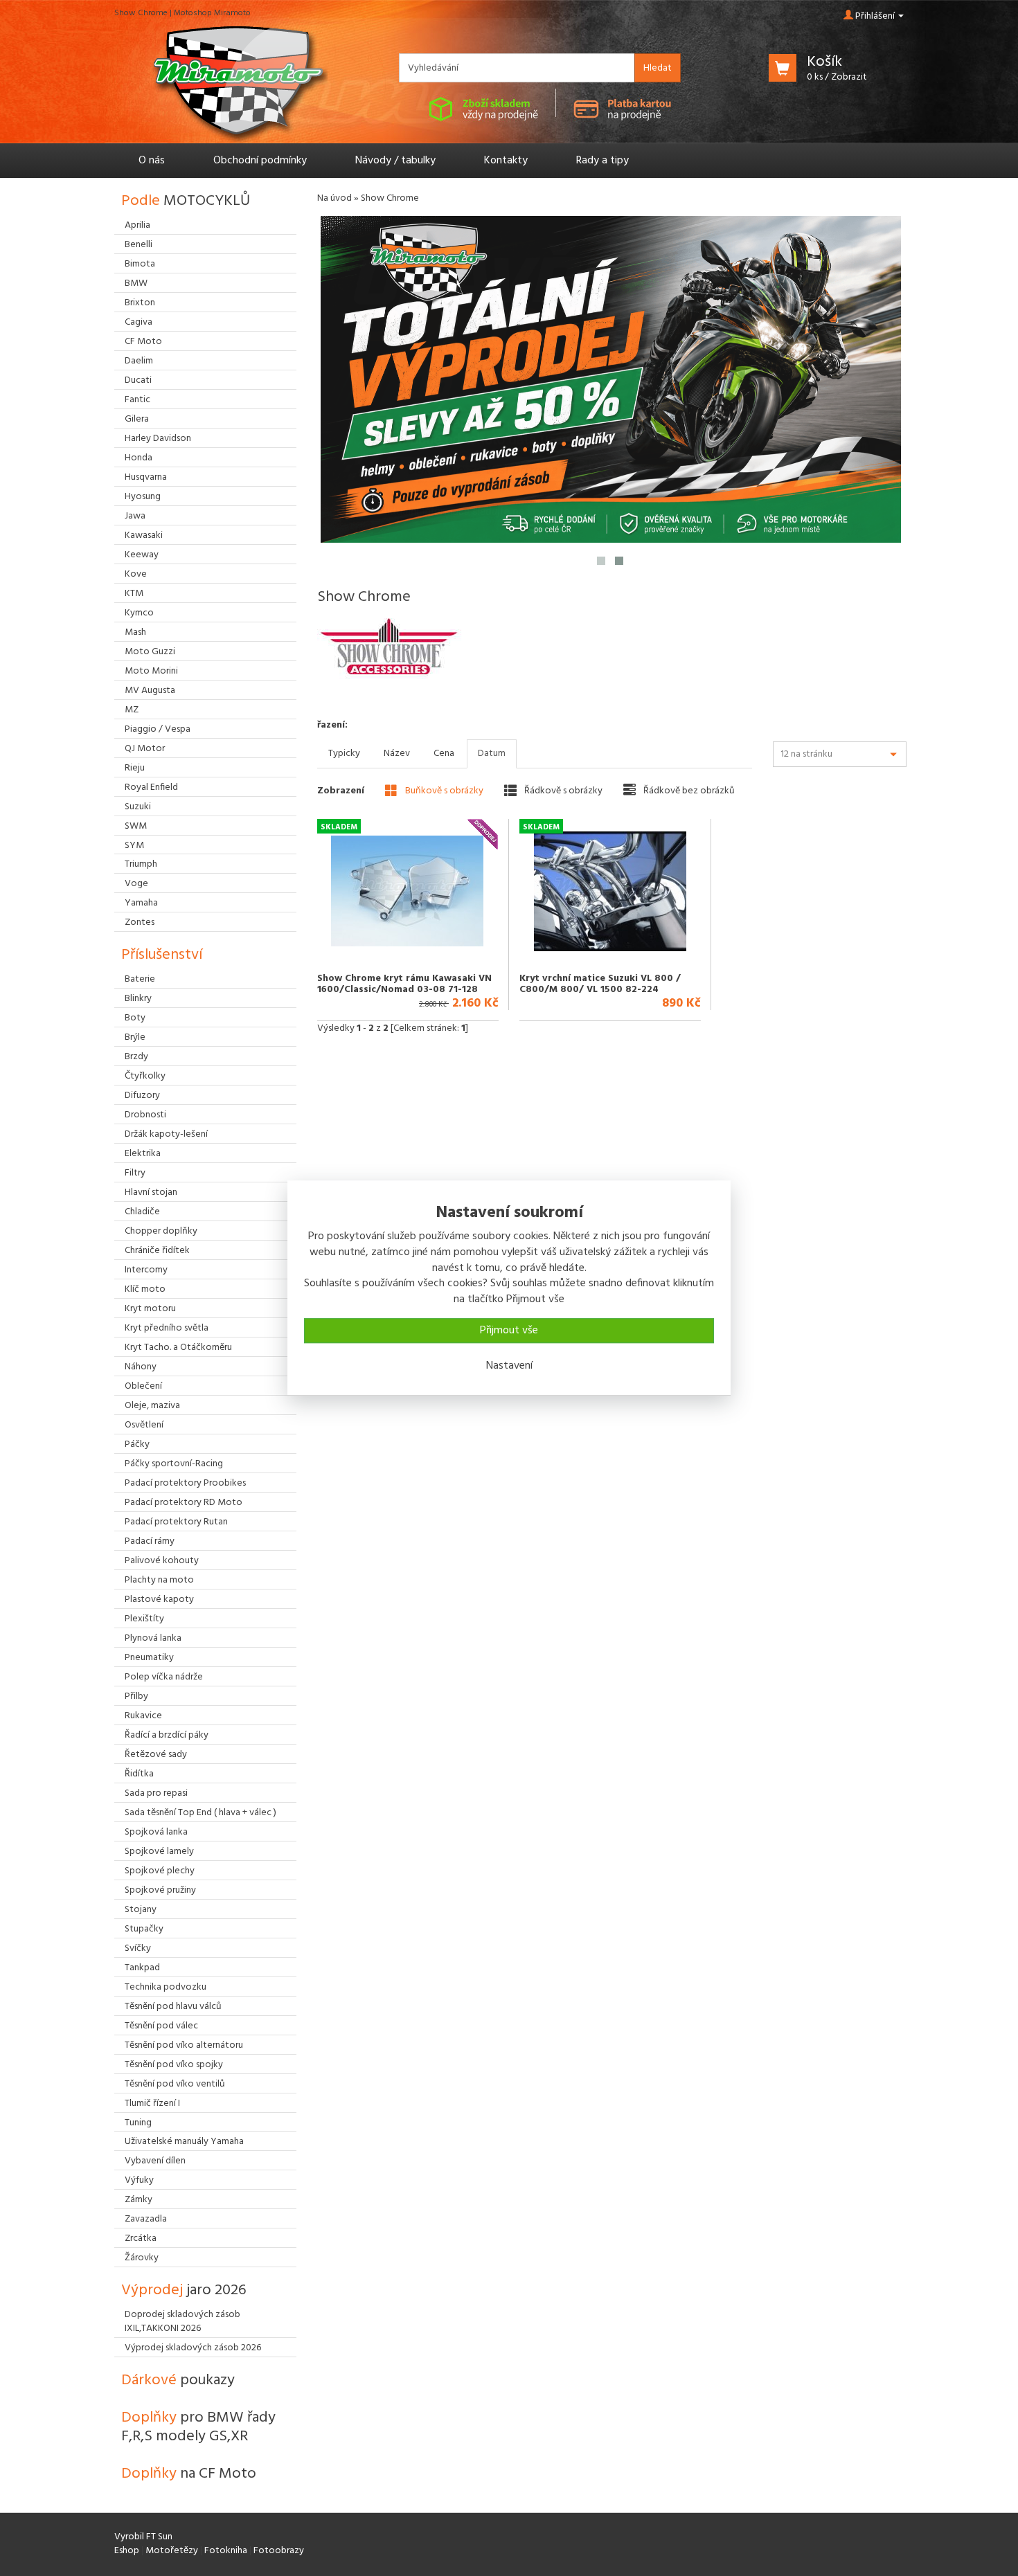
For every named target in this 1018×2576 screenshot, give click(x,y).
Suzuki (138, 807)
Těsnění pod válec (161, 2026)
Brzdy (136, 1057)
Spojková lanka (156, 1832)
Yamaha (141, 903)
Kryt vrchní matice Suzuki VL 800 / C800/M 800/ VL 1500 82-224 (600, 984)
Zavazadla (146, 2219)
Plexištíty (144, 1619)
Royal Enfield (151, 787)
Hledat (658, 68)
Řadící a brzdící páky (167, 1735)
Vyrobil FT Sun (143, 2537)
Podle (186, 201)
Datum (492, 754)
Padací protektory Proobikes (185, 1483)
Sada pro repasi (156, 1793)
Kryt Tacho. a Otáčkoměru (178, 1348)
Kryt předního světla (167, 1328)
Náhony (141, 1367)
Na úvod (334, 198)
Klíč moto (145, 1289)
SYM (134, 846)
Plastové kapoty (159, 1600)
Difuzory (142, 1096)
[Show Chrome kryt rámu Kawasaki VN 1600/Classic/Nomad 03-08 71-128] (408, 891)
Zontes (140, 922)
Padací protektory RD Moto (184, 1503)
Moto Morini (151, 671)
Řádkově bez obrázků (688, 791)
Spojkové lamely (159, 1852)
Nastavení (509, 1366)
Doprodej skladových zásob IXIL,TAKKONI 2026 (182, 2322)
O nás (152, 161)
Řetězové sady (156, 1755)
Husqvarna (146, 477)
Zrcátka (141, 2239)
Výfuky (139, 2180)
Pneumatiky (149, 1658)
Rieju (135, 768)
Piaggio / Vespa (158, 729)
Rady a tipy (602, 161)
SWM (136, 826)
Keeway (142, 555)
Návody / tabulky (395, 161)
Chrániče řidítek (157, 1251)
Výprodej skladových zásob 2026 (193, 2348)
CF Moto (143, 342)
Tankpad (142, 1968)
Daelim (139, 361)
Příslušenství (162, 955)
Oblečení (143, 1386)
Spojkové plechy (160, 1871)
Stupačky (144, 1929)
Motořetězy (172, 2551)
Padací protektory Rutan (176, 1522)
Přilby (136, 1696)
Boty (135, 1018)
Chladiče (142, 1212)
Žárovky (142, 2258)
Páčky (137, 1444)
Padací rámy (150, 1541)
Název (397, 754)
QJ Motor (145, 749)
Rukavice (143, 1716)
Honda (139, 458)
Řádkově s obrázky (562, 791)
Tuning (138, 2123)
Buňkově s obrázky (443, 791)
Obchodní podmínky (260, 161)
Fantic (137, 400)
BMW (136, 283)
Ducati (138, 380)
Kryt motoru (150, 1309)
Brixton (140, 303)
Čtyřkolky (145, 1076)
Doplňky (198, 2427)
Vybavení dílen (155, 2161)
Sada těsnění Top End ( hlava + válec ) (200, 1813)
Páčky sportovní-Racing (174, 1464)
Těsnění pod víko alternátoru (184, 2045)
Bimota (140, 264)
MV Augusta (150, 691)
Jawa (135, 516)
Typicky (344, 754)
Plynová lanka (153, 1638)
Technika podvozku (166, 1987)
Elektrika (143, 1154)
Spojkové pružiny (160, 1890)
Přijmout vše (509, 1331)
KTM (134, 594)
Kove (136, 574)
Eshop (127, 2551)
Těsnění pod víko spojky (174, 2065)
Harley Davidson (158, 439)
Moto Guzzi (150, 652)
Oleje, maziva (152, 1406)
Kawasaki (144, 535)
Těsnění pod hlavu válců (173, 2007)
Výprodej (184, 2290)
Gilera (137, 419)
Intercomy (146, 1270)
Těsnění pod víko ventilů (175, 2084)
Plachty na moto (159, 1580)
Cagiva (139, 322)
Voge (136, 884)
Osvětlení (144, 1425)
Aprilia (137, 225)
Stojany (141, 1910)
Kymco (139, 613)
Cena (444, 754)
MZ (132, 710)
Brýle (135, 1037)
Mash (135, 632)
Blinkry (138, 999)
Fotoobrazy (279, 2551)
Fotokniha (226, 2551)
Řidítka (139, 1774)
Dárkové (178, 2380)
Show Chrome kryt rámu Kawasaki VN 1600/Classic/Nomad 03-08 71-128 (404, 984)
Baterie (140, 979)
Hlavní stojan (151, 1192)
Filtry (135, 1173)
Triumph (141, 864)
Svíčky (138, 1948)
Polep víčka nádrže (164, 1677)
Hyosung (143, 497)
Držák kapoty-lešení (166, 1134)
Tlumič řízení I (152, 2104)
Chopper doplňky (161, 1231)
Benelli (139, 245)
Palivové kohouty (162, 1561)
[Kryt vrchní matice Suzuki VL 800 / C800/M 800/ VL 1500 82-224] (610, 891)
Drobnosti (145, 1115)
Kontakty (506, 161)
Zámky (139, 2200)
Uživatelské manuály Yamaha (184, 2142)
